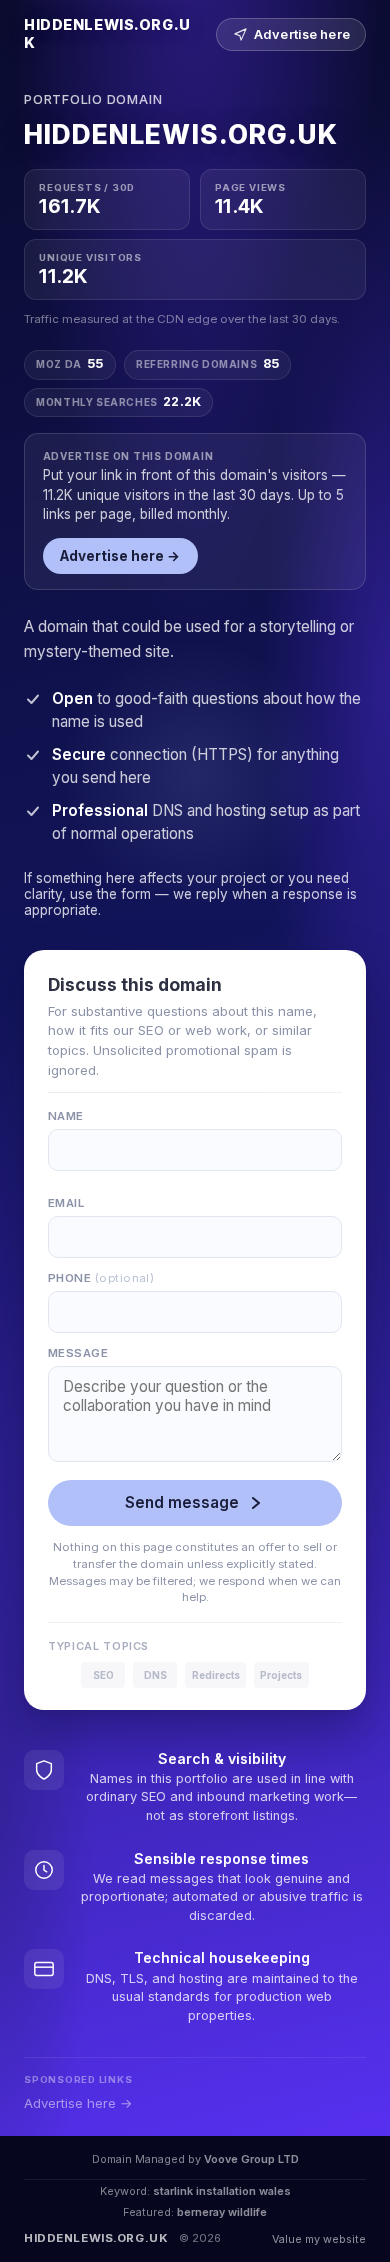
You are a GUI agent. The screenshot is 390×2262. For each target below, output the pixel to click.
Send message (182, 1502)
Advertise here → (120, 556)
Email (66, 1203)
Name (66, 1116)
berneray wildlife (222, 2212)
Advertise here (302, 34)
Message (78, 1353)
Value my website (319, 2239)
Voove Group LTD (251, 2159)
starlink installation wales (222, 2191)
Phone (101, 1278)
